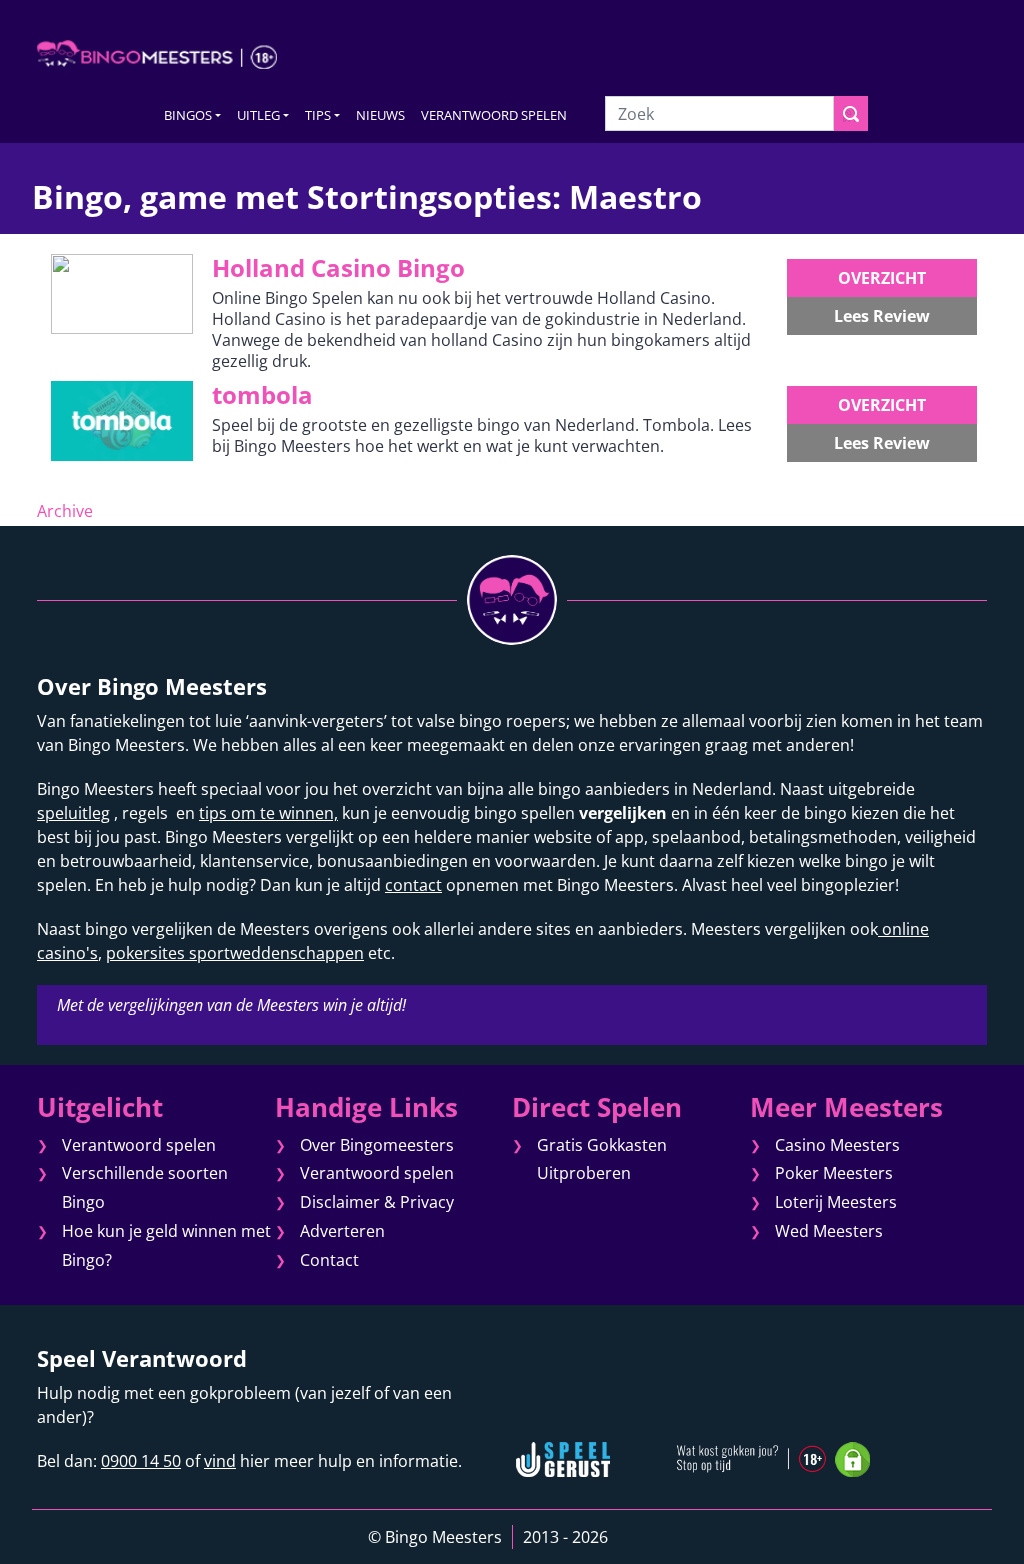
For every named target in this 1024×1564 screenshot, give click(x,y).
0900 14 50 (141, 1461)
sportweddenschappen (274, 953)
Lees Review (882, 316)
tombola (262, 394)
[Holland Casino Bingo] (122, 293)
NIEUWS (380, 115)
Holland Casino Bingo (338, 267)
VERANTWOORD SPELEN (494, 115)
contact (413, 885)
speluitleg (73, 813)
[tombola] (122, 420)
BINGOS (188, 115)
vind (220, 1461)
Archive (65, 511)
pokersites (145, 953)
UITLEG (258, 115)
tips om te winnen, (268, 813)
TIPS (318, 115)
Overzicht (882, 278)
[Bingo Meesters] (157, 54)
